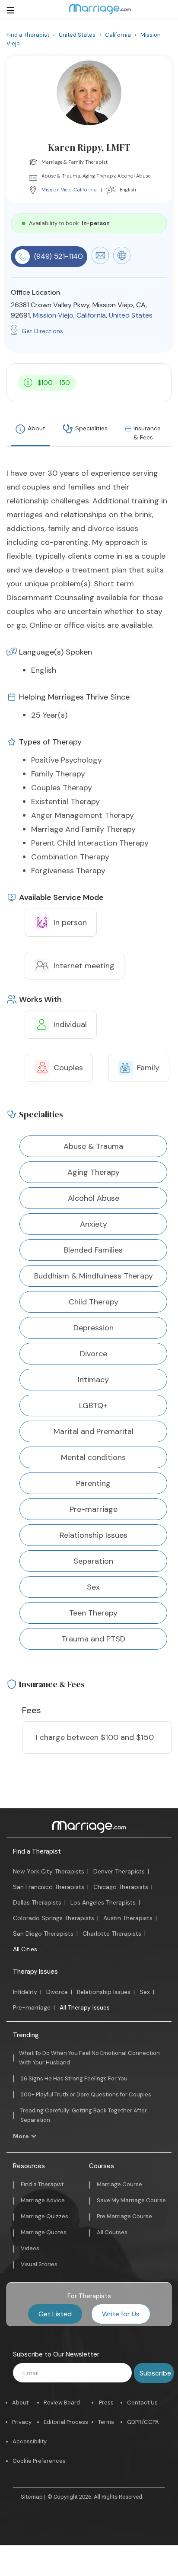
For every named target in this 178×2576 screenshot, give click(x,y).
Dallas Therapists (37, 1902)
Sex (145, 1992)
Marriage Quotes (44, 2232)
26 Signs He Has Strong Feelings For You (74, 2078)
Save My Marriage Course (131, 2200)
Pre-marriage (32, 2007)
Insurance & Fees (147, 433)
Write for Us (121, 2314)
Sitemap (32, 2497)
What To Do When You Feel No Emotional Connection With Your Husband (89, 2058)
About (37, 428)
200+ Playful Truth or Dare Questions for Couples (86, 2094)
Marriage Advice (43, 2200)
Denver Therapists (119, 1871)
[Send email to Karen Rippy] (100, 262)
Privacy (22, 2422)
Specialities (91, 428)
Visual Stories (39, 2264)
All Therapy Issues (85, 2007)
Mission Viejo (57, 190)
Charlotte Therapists (112, 1934)
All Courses (112, 2232)
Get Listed (55, 2314)
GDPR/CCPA (143, 2422)
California (85, 190)
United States (131, 315)
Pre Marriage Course (124, 2216)
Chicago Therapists (121, 1887)
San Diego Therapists (43, 1934)
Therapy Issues (35, 1972)
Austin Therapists (128, 1918)
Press (106, 2403)
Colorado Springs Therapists (54, 1918)
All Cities (25, 1949)
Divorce (57, 1992)
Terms (106, 2422)
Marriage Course (119, 2184)
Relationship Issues (104, 1992)
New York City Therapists (49, 1871)
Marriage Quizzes (44, 2216)
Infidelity (25, 1992)
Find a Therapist (37, 1851)
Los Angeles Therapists (103, 1902)
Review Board (62, 2403)
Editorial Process (66, 2422)
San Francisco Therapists (49, 1887)
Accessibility (30, 2441)
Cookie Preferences (39, 2461)
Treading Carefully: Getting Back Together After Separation (84, 2115)
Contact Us (142, 2403)
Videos (30, 2248)
